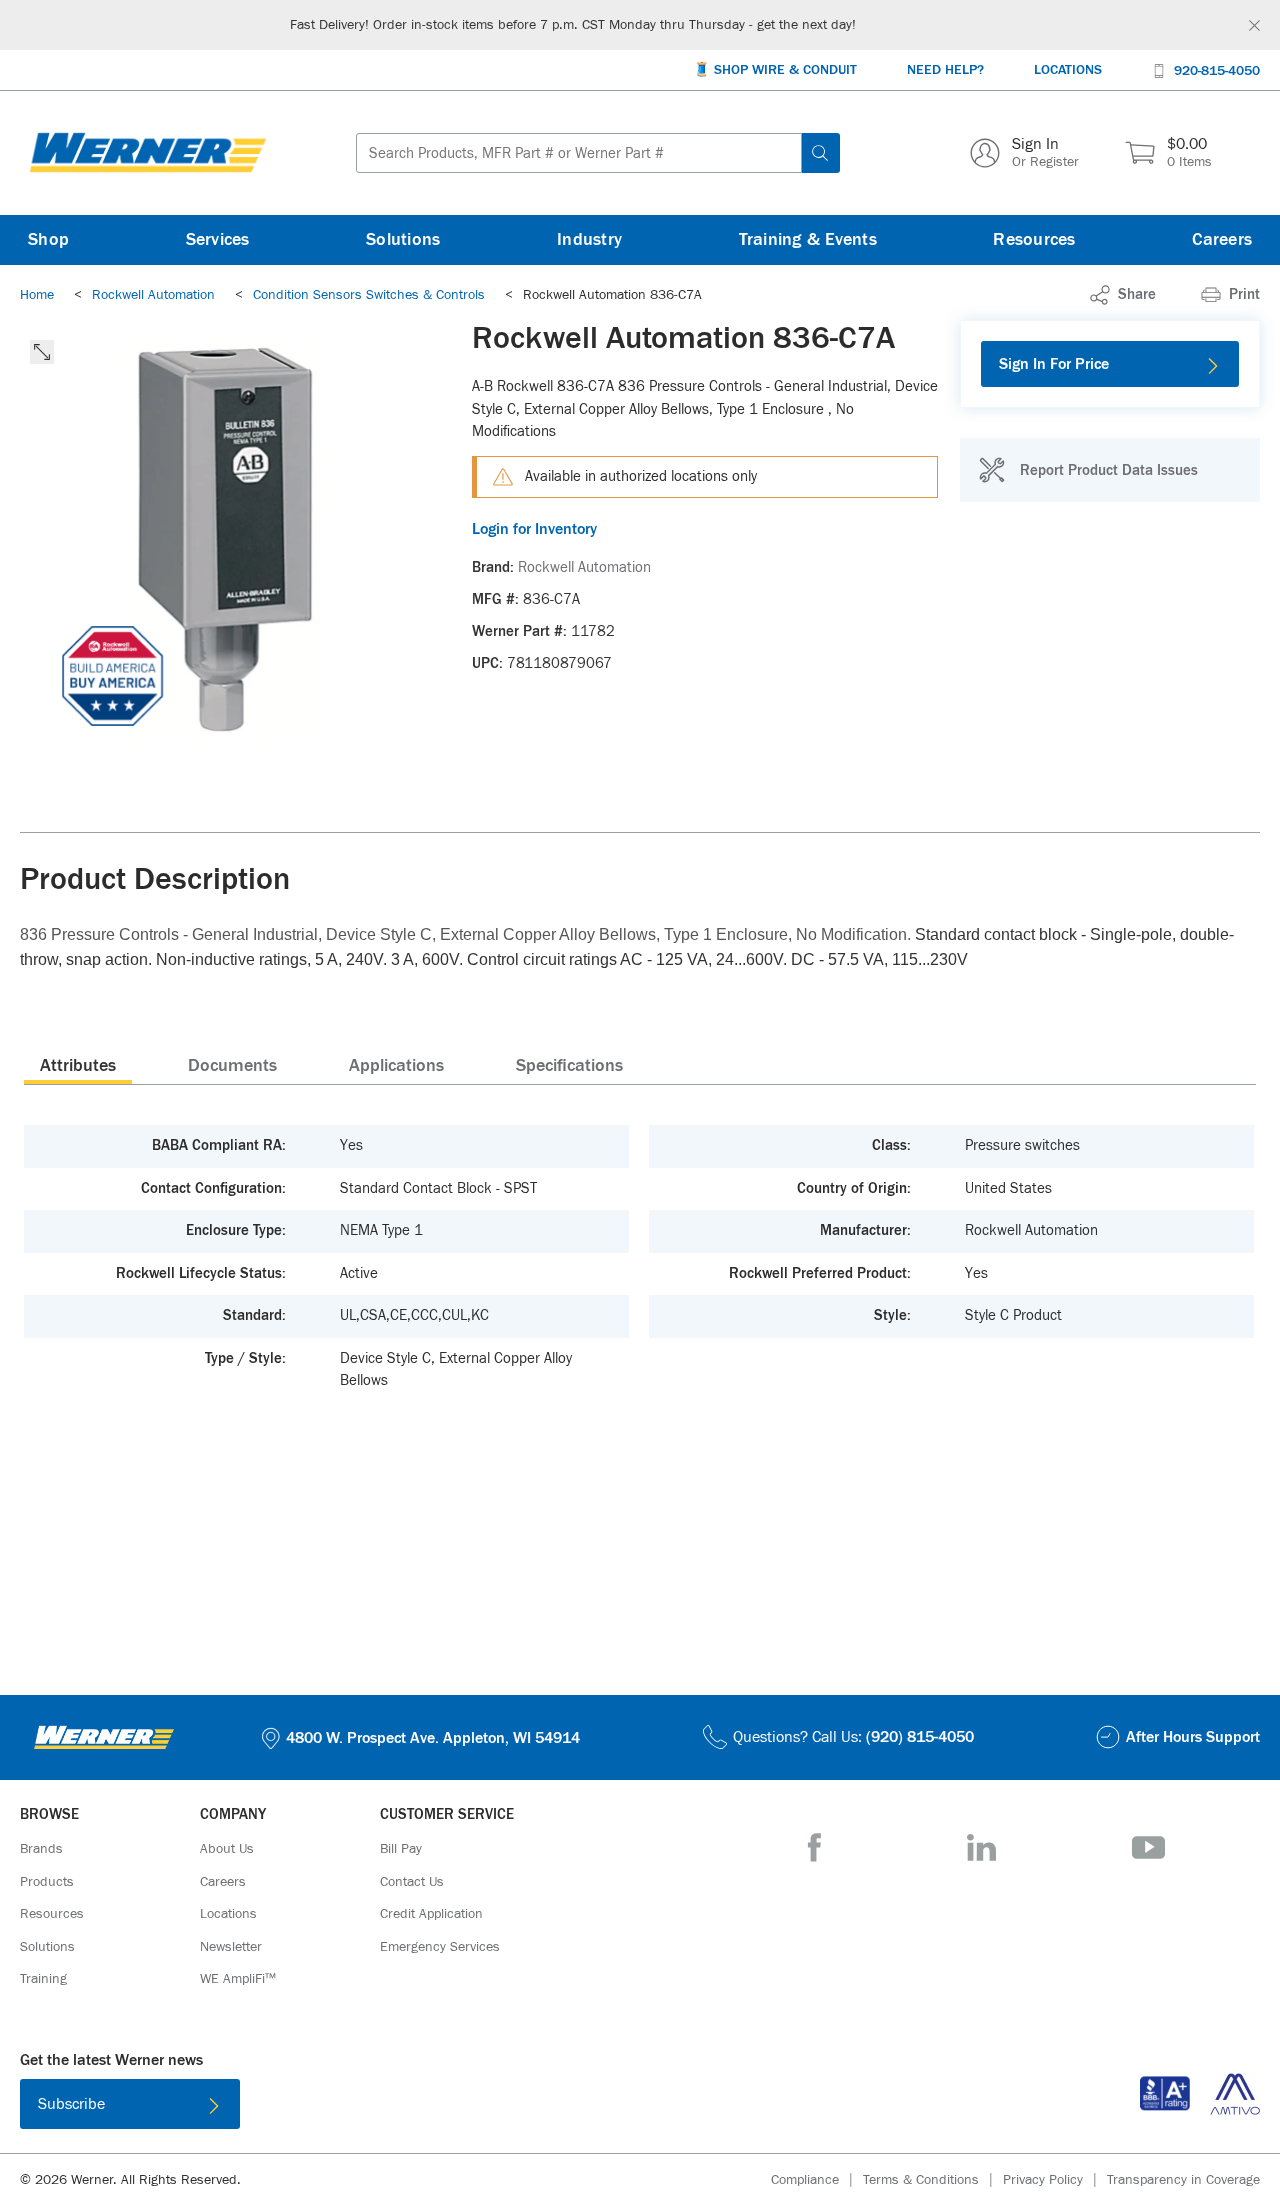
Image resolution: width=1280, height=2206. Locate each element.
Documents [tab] (232, 1066)
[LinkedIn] (981, 1847)
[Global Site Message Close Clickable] (1254, 25)
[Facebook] (814, 1847)
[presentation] (78, 1065)
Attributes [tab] (78, 1066)
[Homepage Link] (148, 153)
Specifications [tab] (569, 1066)
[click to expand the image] (42, 352)
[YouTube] (1148, 1847)
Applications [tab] (396, 1066)
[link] (1123, 295)
